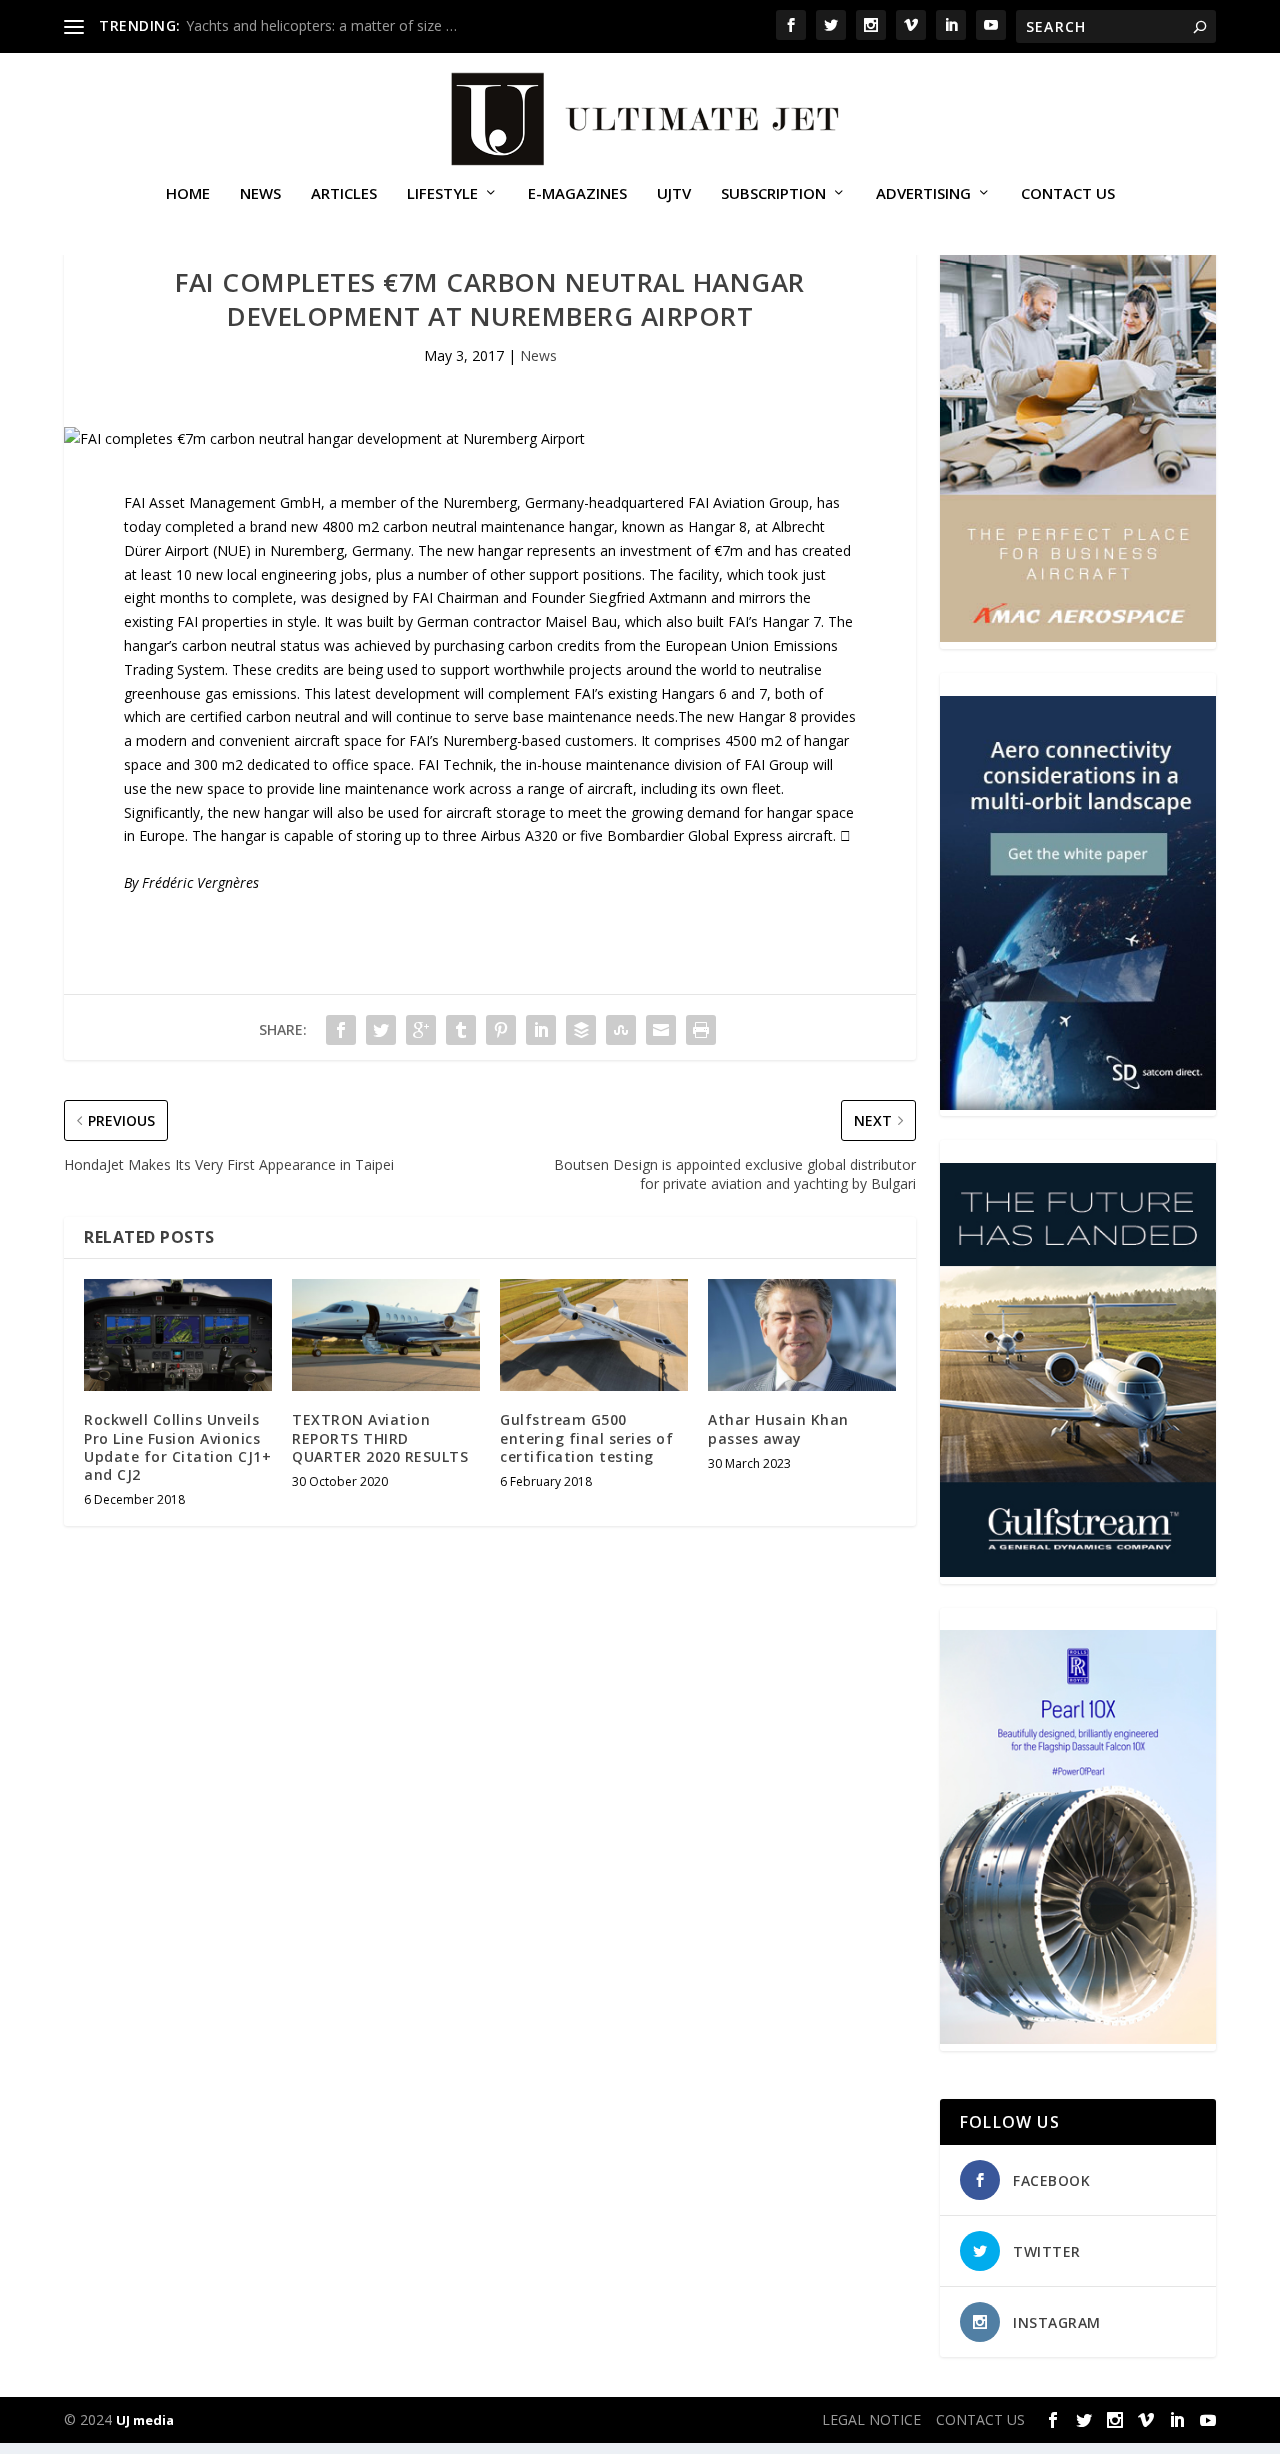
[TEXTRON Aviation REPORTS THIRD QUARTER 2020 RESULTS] (386, 1335)
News (260, 194)
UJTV (674, 194)
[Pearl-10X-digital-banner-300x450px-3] (1078, 2038)
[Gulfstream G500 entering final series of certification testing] (594, 1335)
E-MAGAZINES (577, 194)
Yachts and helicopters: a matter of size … (321, 25)
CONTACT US (1068, 194)
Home (188, 194)
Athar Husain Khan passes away (778, 1428)
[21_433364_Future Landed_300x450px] (1078, 1571)
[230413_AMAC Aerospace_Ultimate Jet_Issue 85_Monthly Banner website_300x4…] (1078, 636)
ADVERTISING (923, 194)
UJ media (145, 2420)
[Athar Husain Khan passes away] (802, 1335)
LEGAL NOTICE (871, 2419)
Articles (344, 194)
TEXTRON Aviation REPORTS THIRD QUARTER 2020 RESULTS (380, 1437)
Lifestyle (442, 194)
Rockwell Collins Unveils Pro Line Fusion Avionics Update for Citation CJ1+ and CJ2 (177, 1447)
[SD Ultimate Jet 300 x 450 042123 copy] (1078, 1104)
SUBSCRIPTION (773, 194)
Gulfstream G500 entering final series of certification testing (586, 1437)
